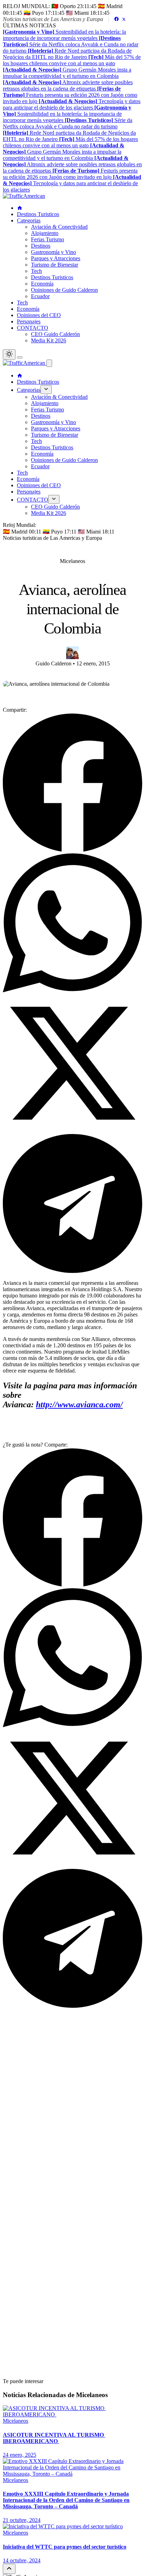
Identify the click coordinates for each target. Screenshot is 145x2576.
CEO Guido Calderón (55, 334)
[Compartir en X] (72, 1131)
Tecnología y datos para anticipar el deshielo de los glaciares (72, 104)
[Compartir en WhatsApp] (72, 990)
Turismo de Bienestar (55, 265)
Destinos (41, 246)
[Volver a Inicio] (24, 196)
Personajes (29, 321)
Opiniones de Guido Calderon (64, 290)
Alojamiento (45, 233)
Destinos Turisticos (38, 214)
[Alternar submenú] (46, 390)
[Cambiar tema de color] (9, 354)
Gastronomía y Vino (53, 252)
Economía (42, 284)
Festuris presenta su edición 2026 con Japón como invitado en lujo (70, 95)
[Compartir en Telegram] (72, 1271)
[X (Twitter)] (124, 19)
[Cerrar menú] (49, 363)
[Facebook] (116, 19)
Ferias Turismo (48, 239)
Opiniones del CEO (39, 315)
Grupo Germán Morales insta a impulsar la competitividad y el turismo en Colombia (67, 73)
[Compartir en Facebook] (72, 850)
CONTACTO (33, 328)
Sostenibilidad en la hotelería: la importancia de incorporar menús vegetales (64, 35)
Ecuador (40, 296)
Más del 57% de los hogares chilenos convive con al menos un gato (72, 60)
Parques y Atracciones (56, 258)
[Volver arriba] (9, 2569)
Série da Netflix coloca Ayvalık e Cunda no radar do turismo (71, 44)
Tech (36, 271)
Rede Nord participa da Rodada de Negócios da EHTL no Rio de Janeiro (67, 54)
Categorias (29, 220)
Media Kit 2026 (49, 340)
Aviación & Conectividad (59, 227)
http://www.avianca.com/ (79, 1404)
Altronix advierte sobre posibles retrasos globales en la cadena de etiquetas (68, 85)
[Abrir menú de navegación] (20, 357)
